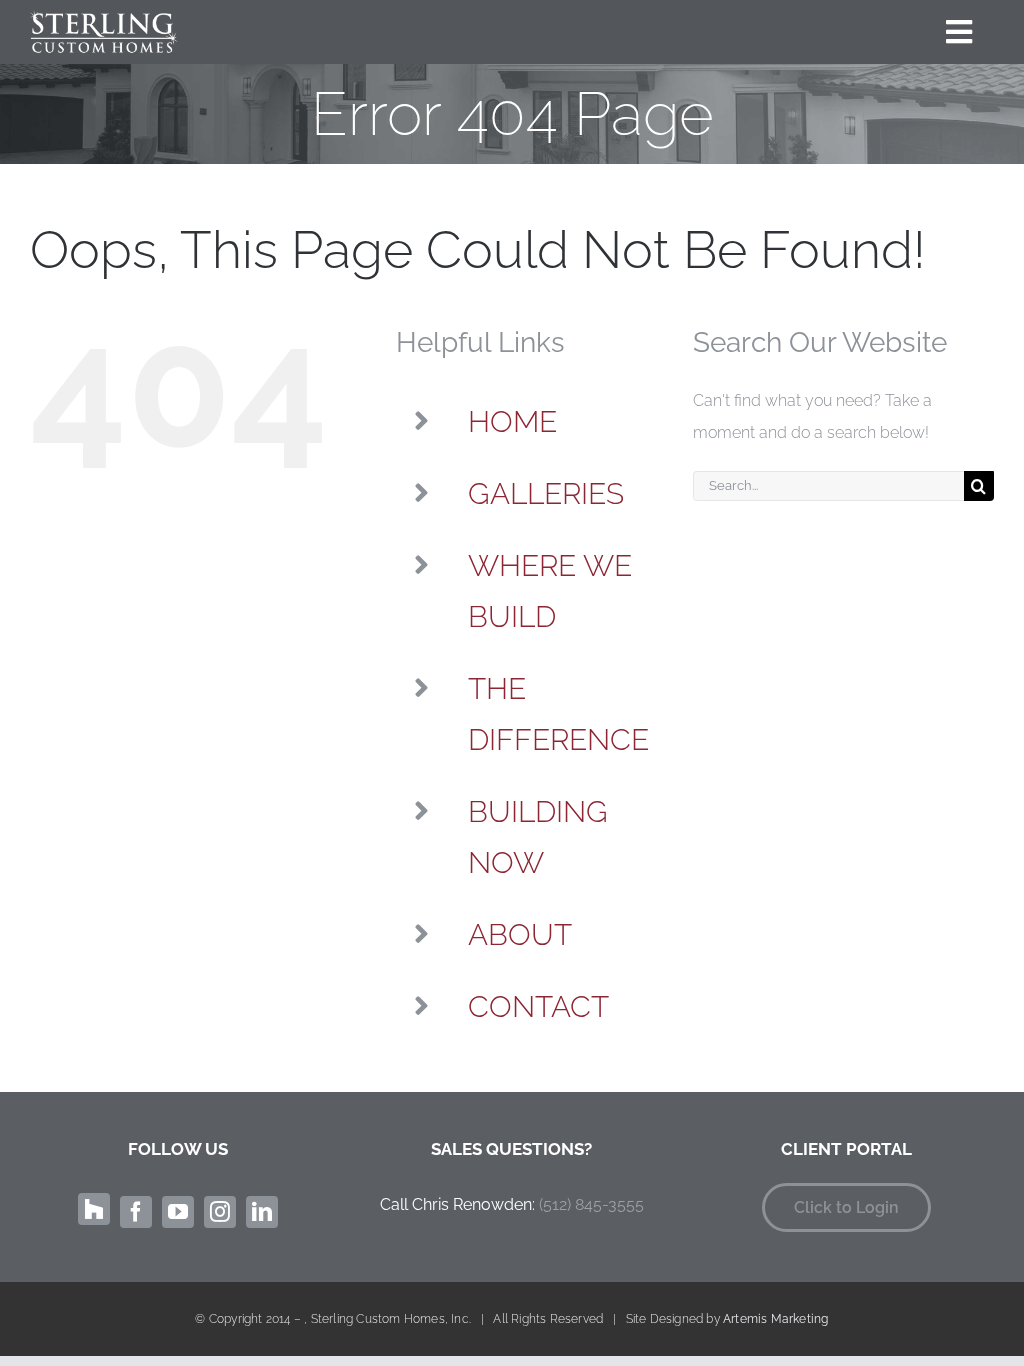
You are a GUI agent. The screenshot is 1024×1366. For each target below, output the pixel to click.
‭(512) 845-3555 (591, 1204)
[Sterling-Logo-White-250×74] (104, 17)
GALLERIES (546, 493)
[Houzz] (94, 1209)
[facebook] (136, 1212)
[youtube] (178, 1212)
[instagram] (220, 1212)
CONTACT (538, 1006)
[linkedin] (262, 1212)
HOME (512, 421)
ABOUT (520, 934)
